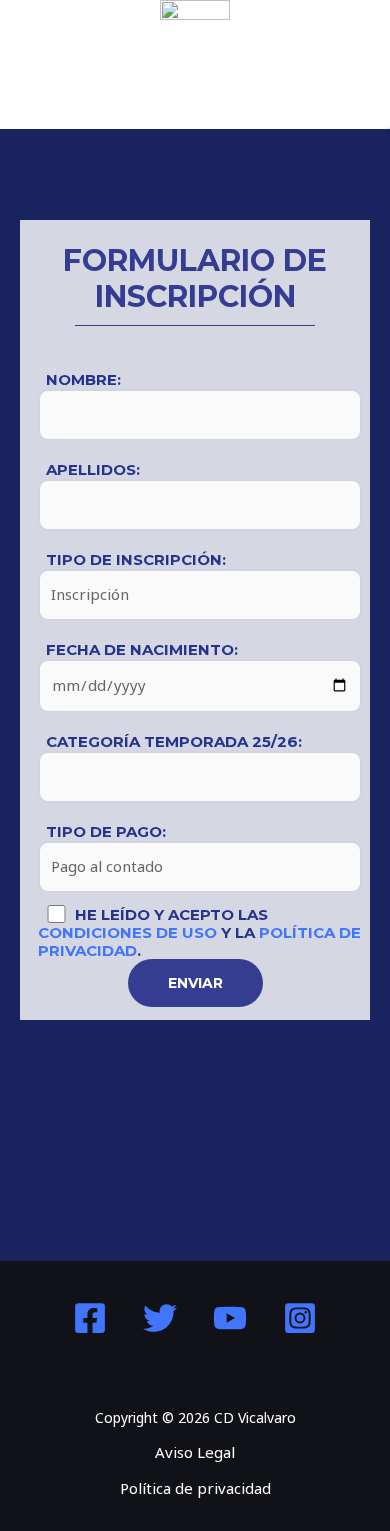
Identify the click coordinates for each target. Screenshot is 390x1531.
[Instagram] (300, 1318)
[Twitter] (160, 1318)
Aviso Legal (195, 1452)
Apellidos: (93, 469)
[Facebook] (90, 1318)
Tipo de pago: (106, 831)
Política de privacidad (195, 1488)
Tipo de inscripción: (136, 559)
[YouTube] (230, 1318)
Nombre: (83, 379)
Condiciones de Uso (127, 932)
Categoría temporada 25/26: (174, 741)
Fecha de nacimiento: (142, 649)
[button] (195, 98)
